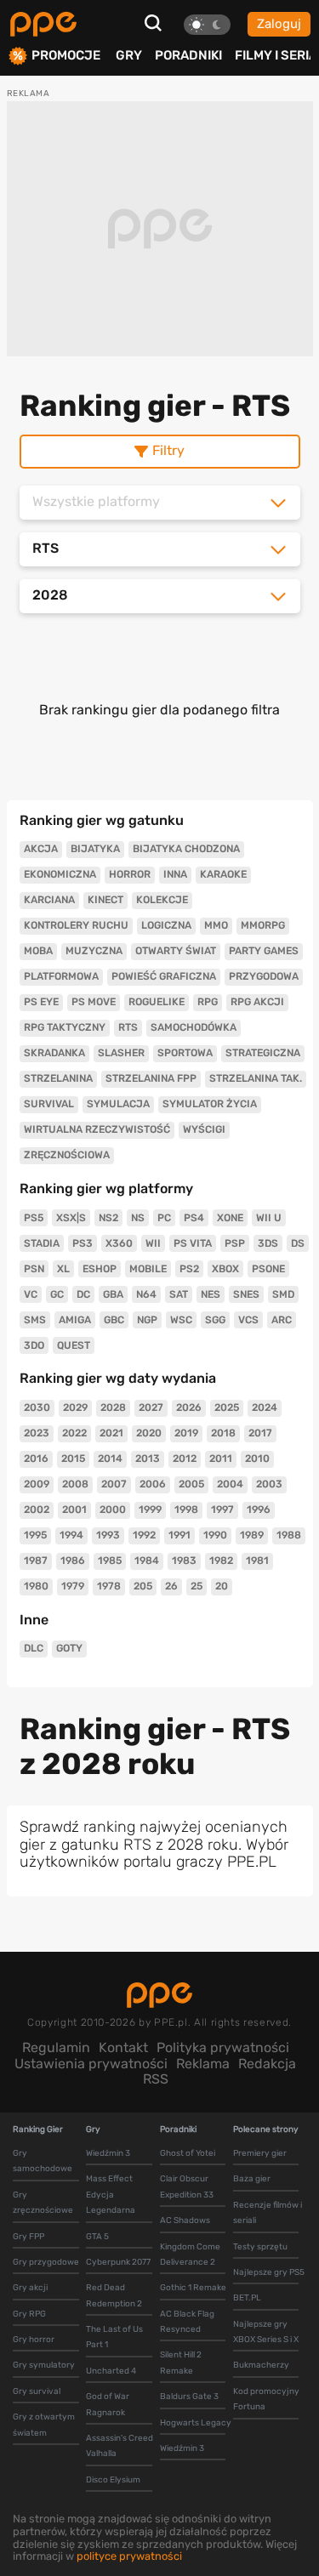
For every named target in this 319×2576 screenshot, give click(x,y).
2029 (75, 1407)
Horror (130, 874)
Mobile (148, 1269)
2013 (148, 1459)
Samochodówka (194, 1027)
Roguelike (157, 1002)
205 (143, 1586)
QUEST (74, 1345)
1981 (257, 1561)
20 (222, 1586)
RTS (128, 1027)
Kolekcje (162, 900)
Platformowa (61, 976)
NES (211, 1294)
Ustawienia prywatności (91, 2064)
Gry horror (34, 2340)
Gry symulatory (44, 2365)
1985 (110, 1561)
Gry (129, 55)
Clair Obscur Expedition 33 (187, 2186)
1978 (109, 1586)
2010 (257, 1459)
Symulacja (118, 1104)
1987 (36, 1561)
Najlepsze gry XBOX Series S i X (266, 2332)
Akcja (41, 849)
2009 (37, 1484)
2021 (111, 1433)
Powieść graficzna (164, 976)
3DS (268, 1243)
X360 (119, 1243)
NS (138, 1218)
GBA (113, 1294)
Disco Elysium (113, 2480)
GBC (114, 1320)
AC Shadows (185, 2221)
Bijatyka (95, 849)
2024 (265, 1407)
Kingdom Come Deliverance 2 (190, 2255)
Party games (264, 951)
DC (83, 1294)
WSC (181, 1320)
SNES (246, 1294)
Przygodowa (264, 976)
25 (197, 1586)
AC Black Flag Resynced (187, 2322)
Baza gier (252, 2179)
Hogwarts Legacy (196, 2423)
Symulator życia (210, 1104)
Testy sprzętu (260, 2247)
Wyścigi (204, 1129)
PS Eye (41, 1002)
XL (63, 1269)
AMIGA (75, 1320)
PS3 (83, 1243)
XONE (230, 1218)
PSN (34, 1269)
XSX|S (71, 1218)
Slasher (121, 1053)
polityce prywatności (129, 2556)
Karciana (49, 900)
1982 (221, 1561)
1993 (108, 1535)
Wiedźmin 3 (108, 2153)
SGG (215, 1320)
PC (164, 1218)
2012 (185, 1459)
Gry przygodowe (46, 2262)
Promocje (66, 56)
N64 (146, 1294)
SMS (35, 1320)
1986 (73, 1561)
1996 (259, 1510)
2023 (37, 1433)
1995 (35, 1535)
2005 (191, 1484)
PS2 (189, 1269)
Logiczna (166, 925)
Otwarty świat (176, 951)
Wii (153, 1243)
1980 (36, 1586)
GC (57, 1294)
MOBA (38, 951)
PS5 (34, 1218)
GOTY (69, 1648)
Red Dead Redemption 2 (114, 2295)
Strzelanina (58, 1078)
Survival (49, 1104)
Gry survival (37, 2391)
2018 (223, 1433)
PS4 (194, 1218)
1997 (222, 1510)
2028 (113, 1407)
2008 (75, 1484)
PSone (268, 1269)
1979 (73, 1586)
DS (298, 1243)
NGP (147, 1320)
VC (31, 1294)
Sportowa (185, 1053)
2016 (36, 1459)
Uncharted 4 (111, 2371)
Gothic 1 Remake (193, 2288)
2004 (230, 1484)
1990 (215, 1535)
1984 (147, 1561)
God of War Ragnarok (108, 2404)
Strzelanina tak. (256, 1078)
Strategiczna (263, 1053)
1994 (71, 1535)
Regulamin (56, 2047)
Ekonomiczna (60, 874)
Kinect (105, 900)
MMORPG (263, 925)
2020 (149, 1433)
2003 (269, 1484)
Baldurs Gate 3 (189, 2397)
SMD (283, 1294)
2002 (37, 1510)
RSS (156, 2079)
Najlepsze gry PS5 (269, 2272)
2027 (151, 1407)
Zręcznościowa (67, 1155)
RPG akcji (257, 1002)
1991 (179, 1535)
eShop (100, 1269)
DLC (34, 1648)
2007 (114, 1484)
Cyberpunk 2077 (118, 2262)
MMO (216, 925)
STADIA (42, 1243)
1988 (289, 1535)
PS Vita (193, 1243)
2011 (221, 1459)
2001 (74, 1510)
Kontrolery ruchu (76, 925)
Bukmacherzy (261, 2365)
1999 (150, 1510)
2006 (153, 1484)
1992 (144, 1535)
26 (171, 1586)
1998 (186, 1510)
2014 (110, 1459)
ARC (282, 1320)
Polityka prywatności (223, 2047)
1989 (252, 1535)
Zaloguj (279, 24)
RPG (208, 1002)
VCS (248, 1320)
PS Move (94, 1002)
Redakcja (267, 2064)
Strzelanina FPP (151, 1078)
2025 (227, 1407)
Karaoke (223, 874)
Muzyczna (94, 951)
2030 (37, 1407)
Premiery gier (260, 2153)
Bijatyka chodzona (186, 849)
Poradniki (188, 55)
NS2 (108, 1218)
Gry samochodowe (43, 2161)
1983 (184, 1561)
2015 (73, 1459)
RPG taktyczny (65, 1027)
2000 (113, 1510)
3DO (34, 1345)
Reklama (203, 2064)
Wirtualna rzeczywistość (97, 1129)
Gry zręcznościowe (43, 2203)
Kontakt (123, 2047)
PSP (235, 1243)
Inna (175, 874)
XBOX (225, 1269)
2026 (189, 1407)
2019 (186, 1433)
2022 (74, 1433)
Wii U (269, 1218)
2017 (260, 1433)
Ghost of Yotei (188, 2153)
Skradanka (54, 1053)
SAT (179, 1294)
